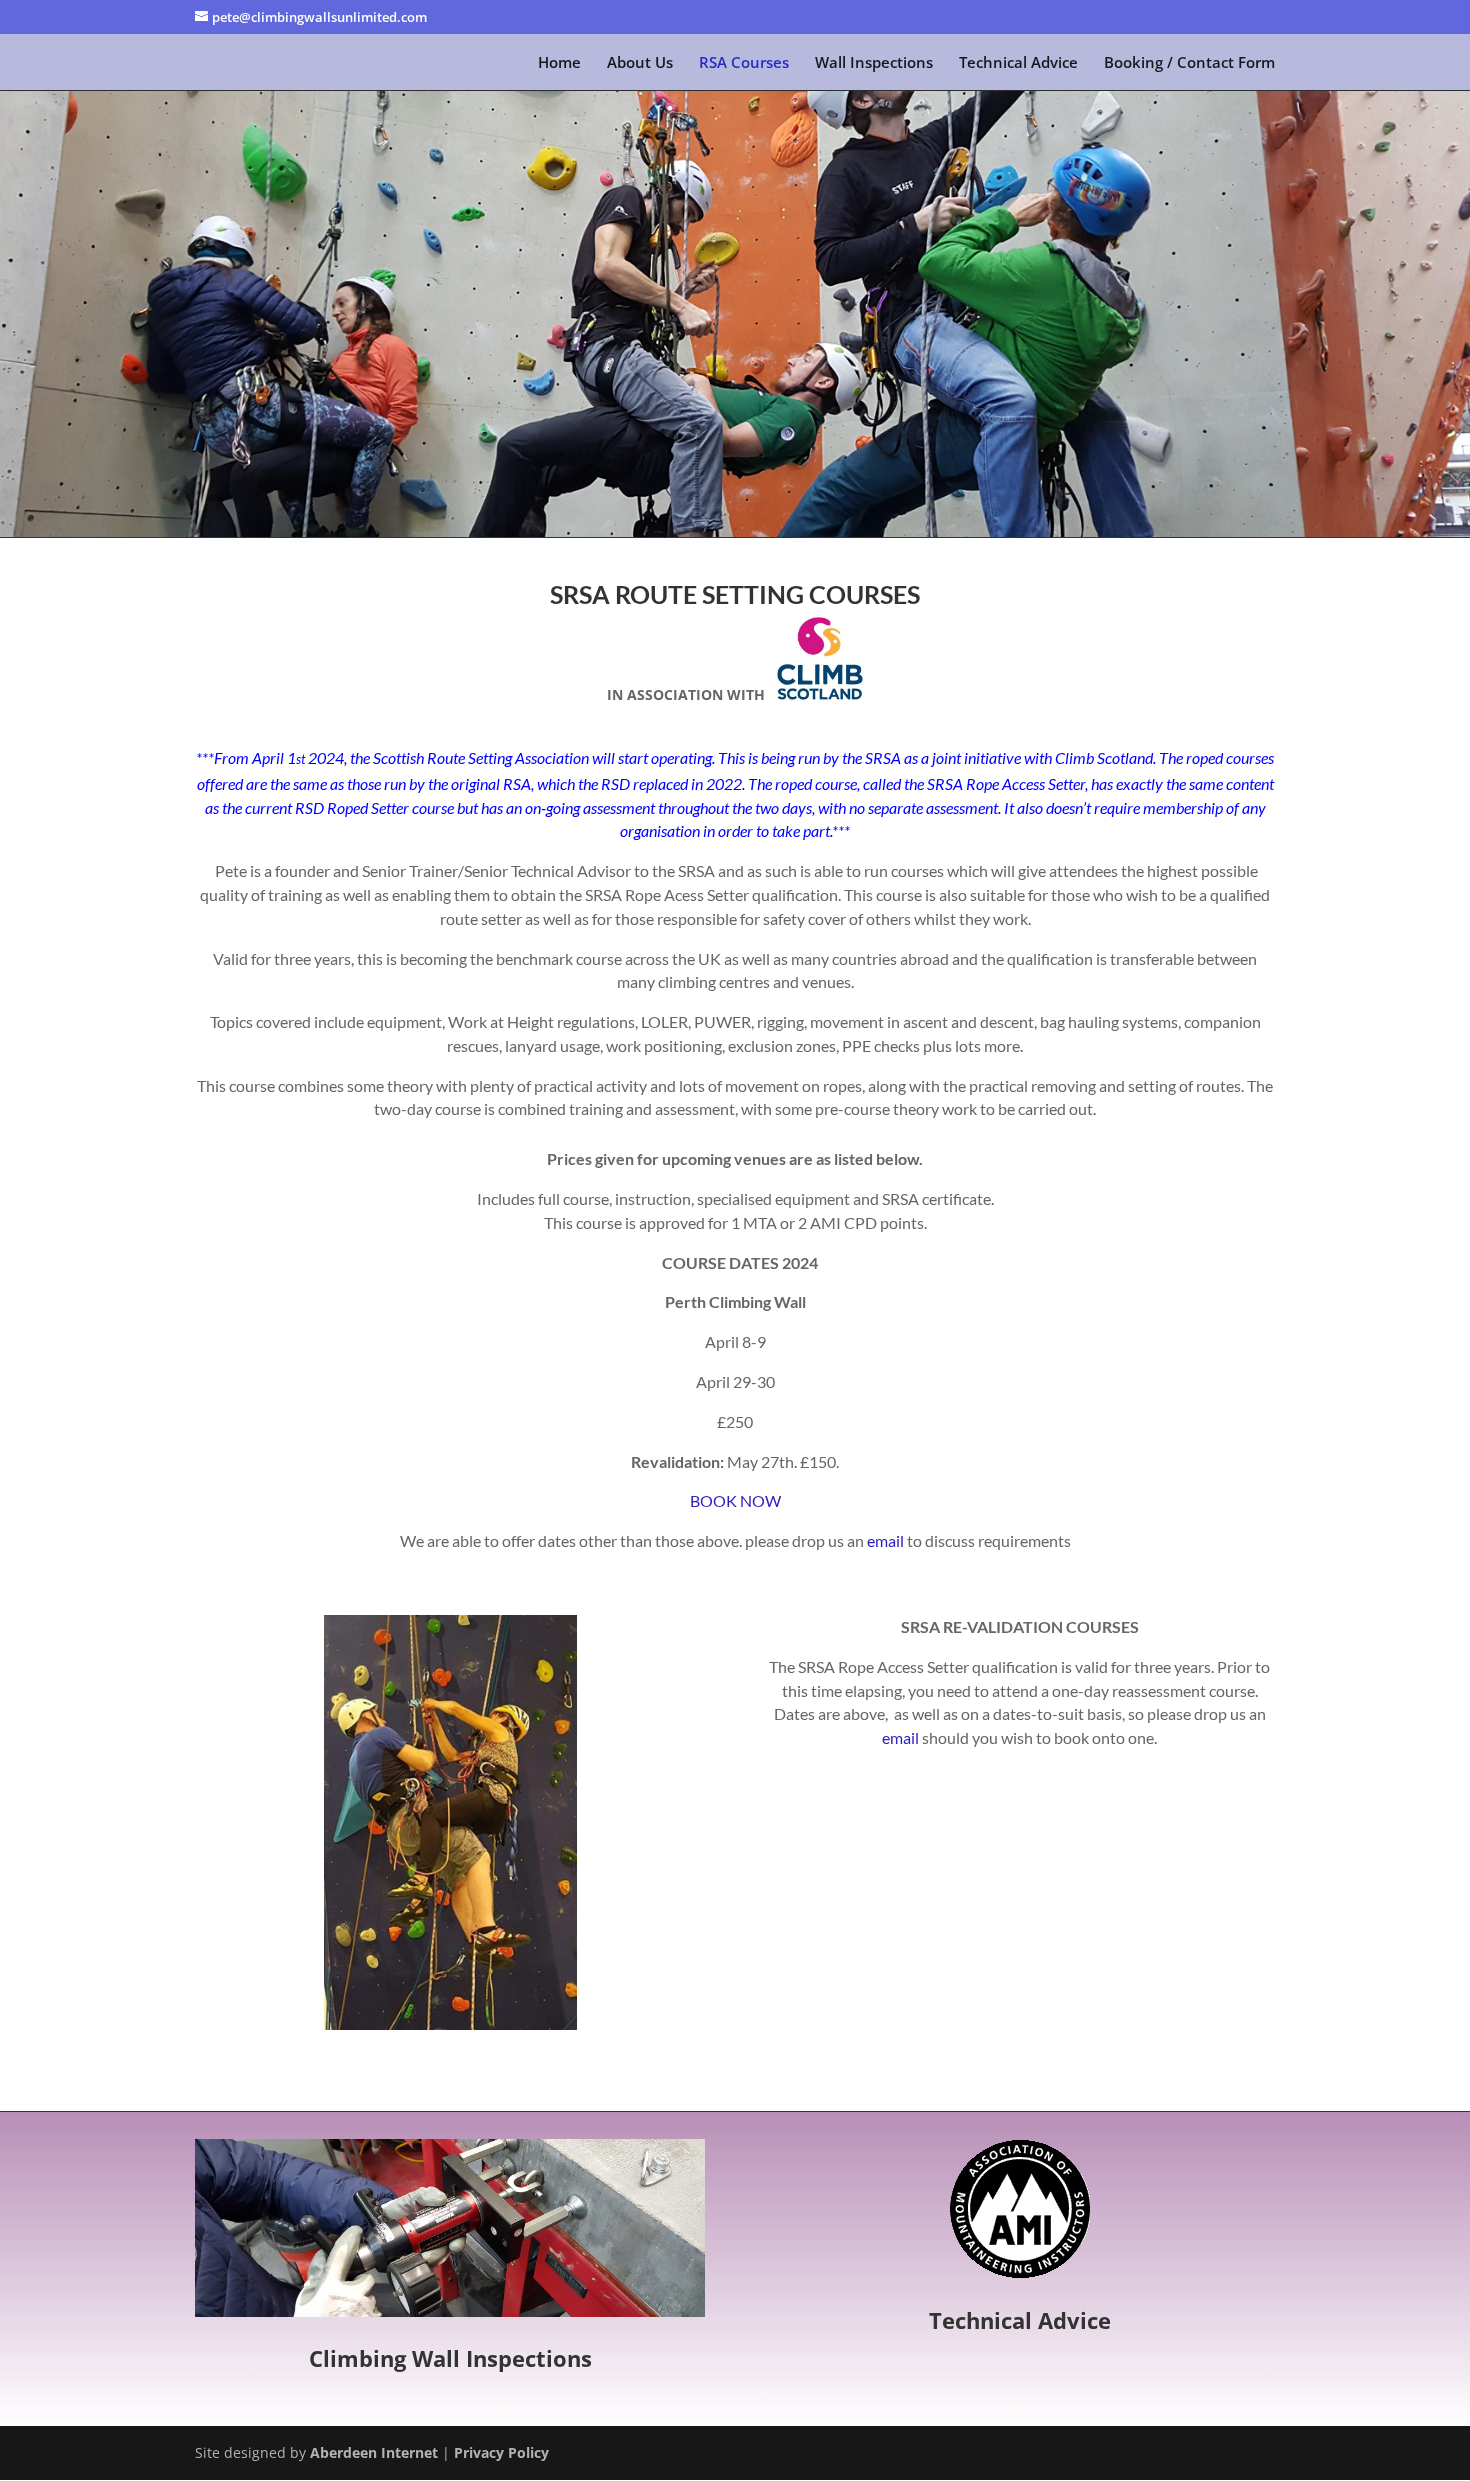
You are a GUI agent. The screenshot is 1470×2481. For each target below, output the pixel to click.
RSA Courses (744, 63)
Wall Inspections (874, 63)
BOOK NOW (735, 1500)
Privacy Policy (501, 2452)
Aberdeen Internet (374, 2452)
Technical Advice (1018, 63)
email (885, 1540)
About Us (640, 63)
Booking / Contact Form (1189, 63)
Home (559, 63)
